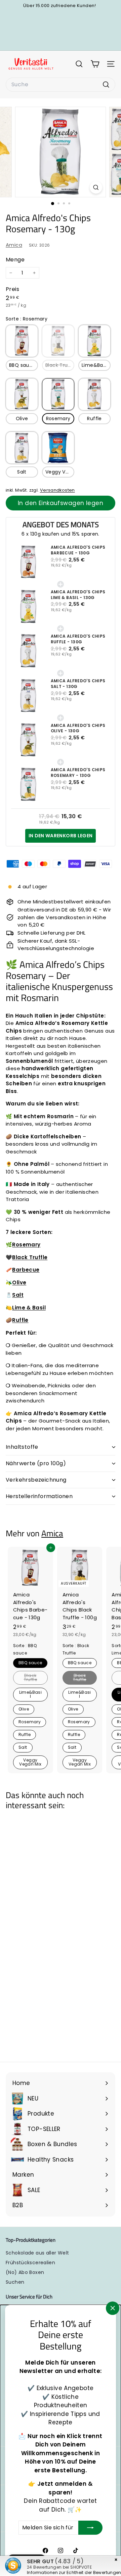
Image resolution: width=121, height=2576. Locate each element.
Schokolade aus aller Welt (37, 2253)
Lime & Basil (29, 1308)
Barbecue (26, 1270)
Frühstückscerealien (30, 2263)
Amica (14, 245)
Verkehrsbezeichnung (36, 1480)
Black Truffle (60, 365)
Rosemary (58, 418)
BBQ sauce (22, 365)
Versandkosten (57, 490)
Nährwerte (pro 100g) (36, 1463)
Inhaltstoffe (22, 1447)
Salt (22, 472)
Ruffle (94, 418)
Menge (15, 260)
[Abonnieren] (90, 2528)
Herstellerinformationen (39, 1496)
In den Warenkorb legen (61, 836)
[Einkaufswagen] (95, 64)
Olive (22, 418)
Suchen (15, 2282)
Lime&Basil (95, 365)
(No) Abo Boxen (25, 2272)
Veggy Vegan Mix (60, 472)
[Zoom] (96, 187)
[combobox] (61, 85)
